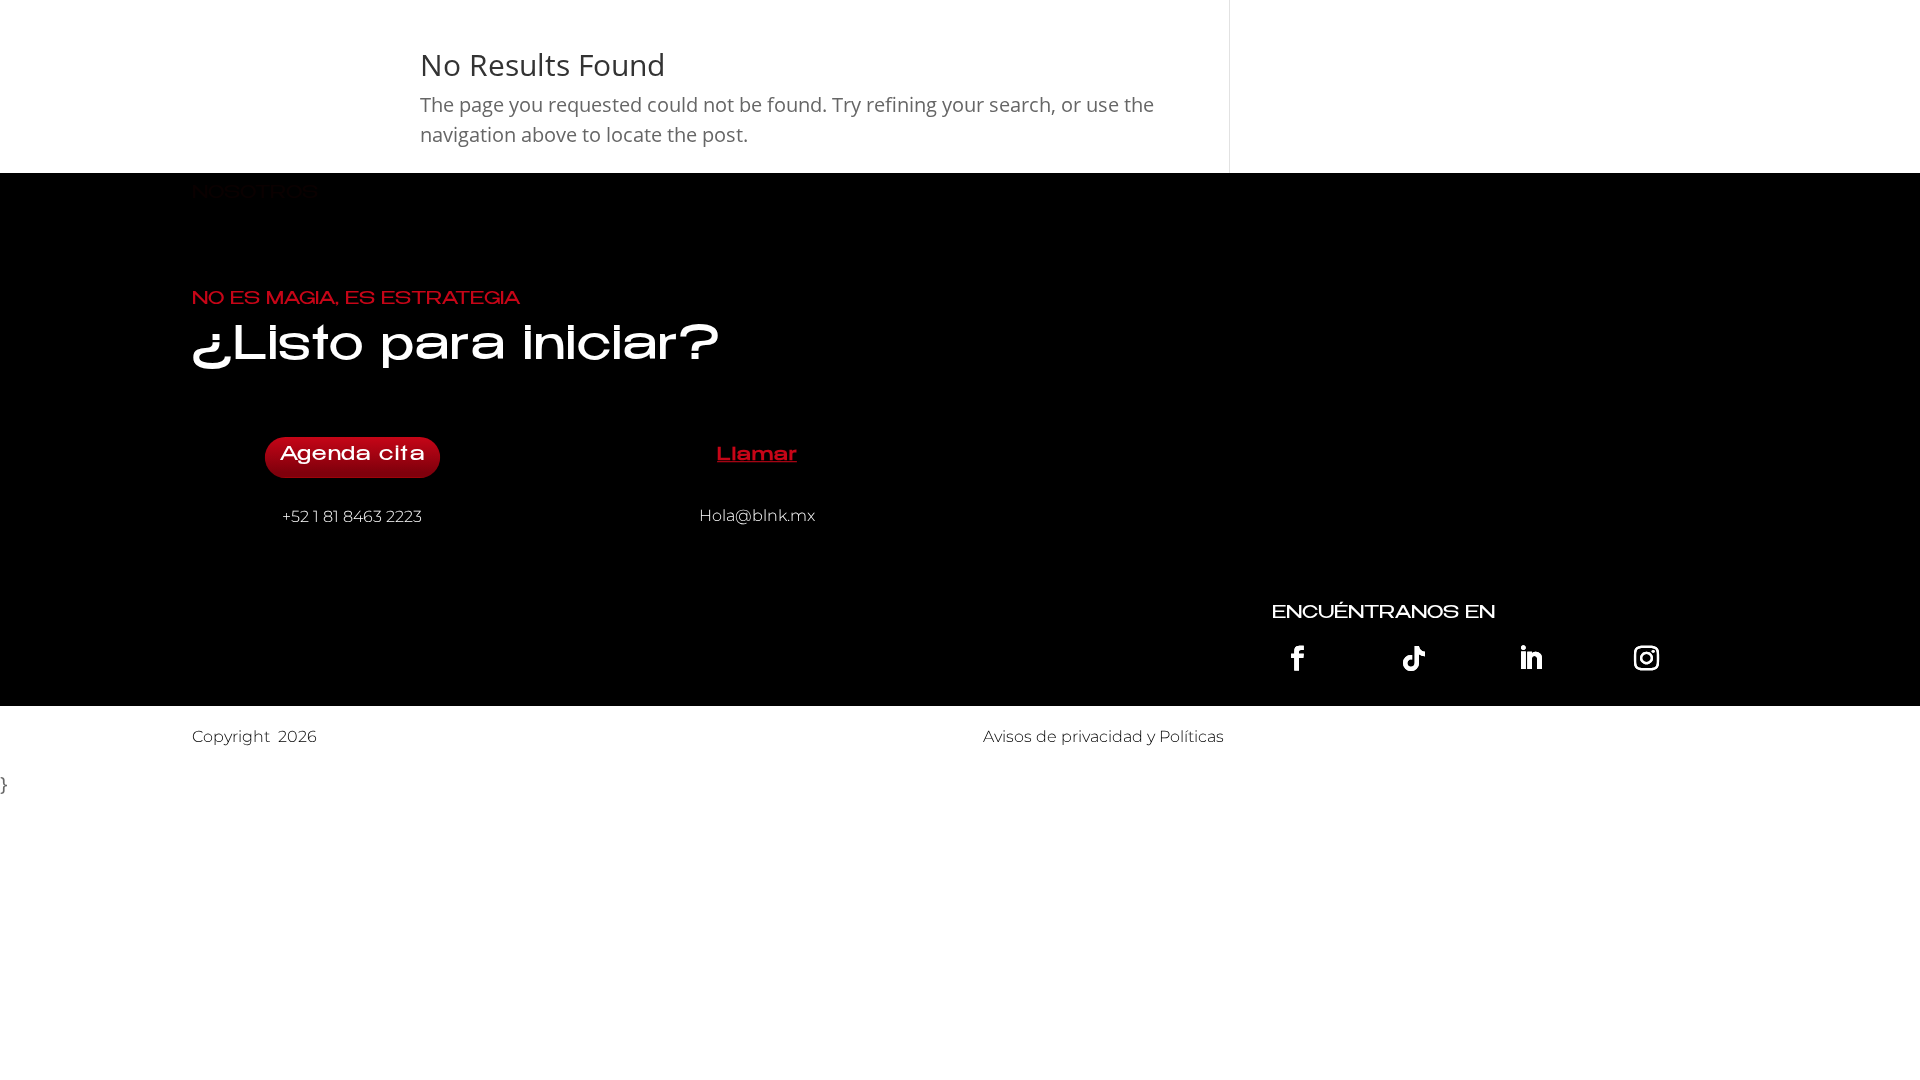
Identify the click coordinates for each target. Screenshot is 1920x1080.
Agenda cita (352, 456)
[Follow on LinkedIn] (1530, 658)
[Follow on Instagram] (1647, 658)
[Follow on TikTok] (1414, 658)
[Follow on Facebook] (1297, 658)
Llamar (758, 456)
